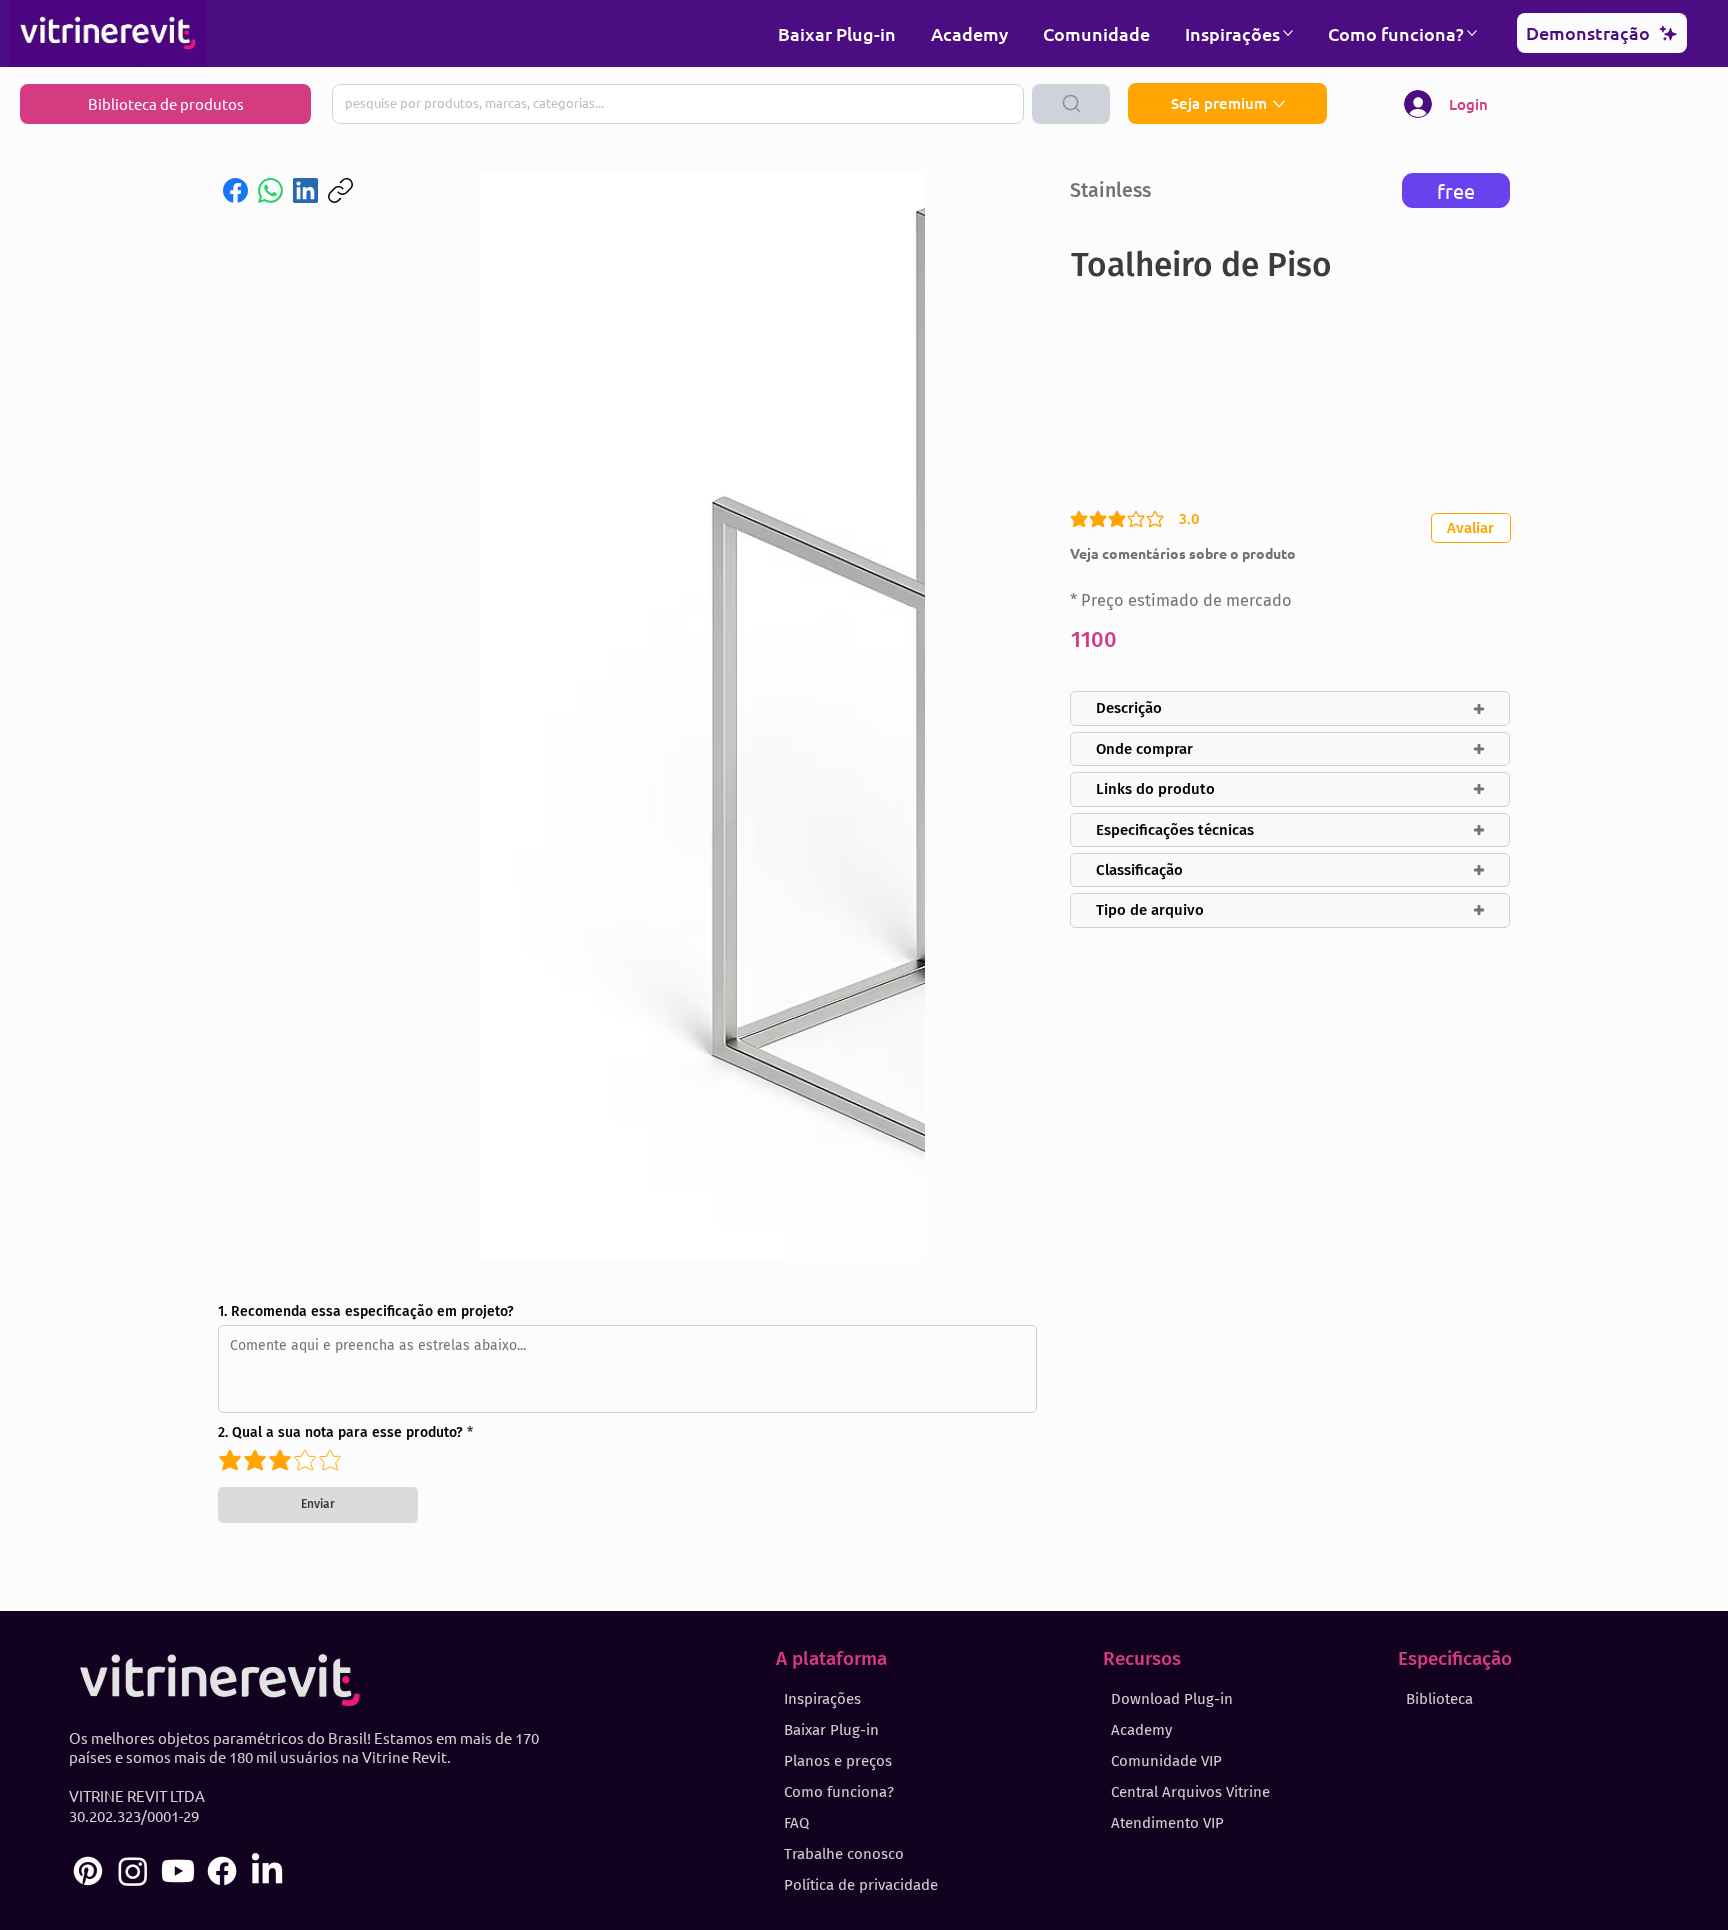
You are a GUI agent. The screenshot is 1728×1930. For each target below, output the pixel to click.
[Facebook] (235, 190)
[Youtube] (178, 1871)
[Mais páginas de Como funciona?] (1472, 33)
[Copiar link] (340, 190)
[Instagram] (133, 1871)
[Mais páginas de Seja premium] (1279, 104)
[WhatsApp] (270, 190)
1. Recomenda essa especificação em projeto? (366, 1312)
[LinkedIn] (305, 190)
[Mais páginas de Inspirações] (1288, 33)
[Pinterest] (88, 1871)
